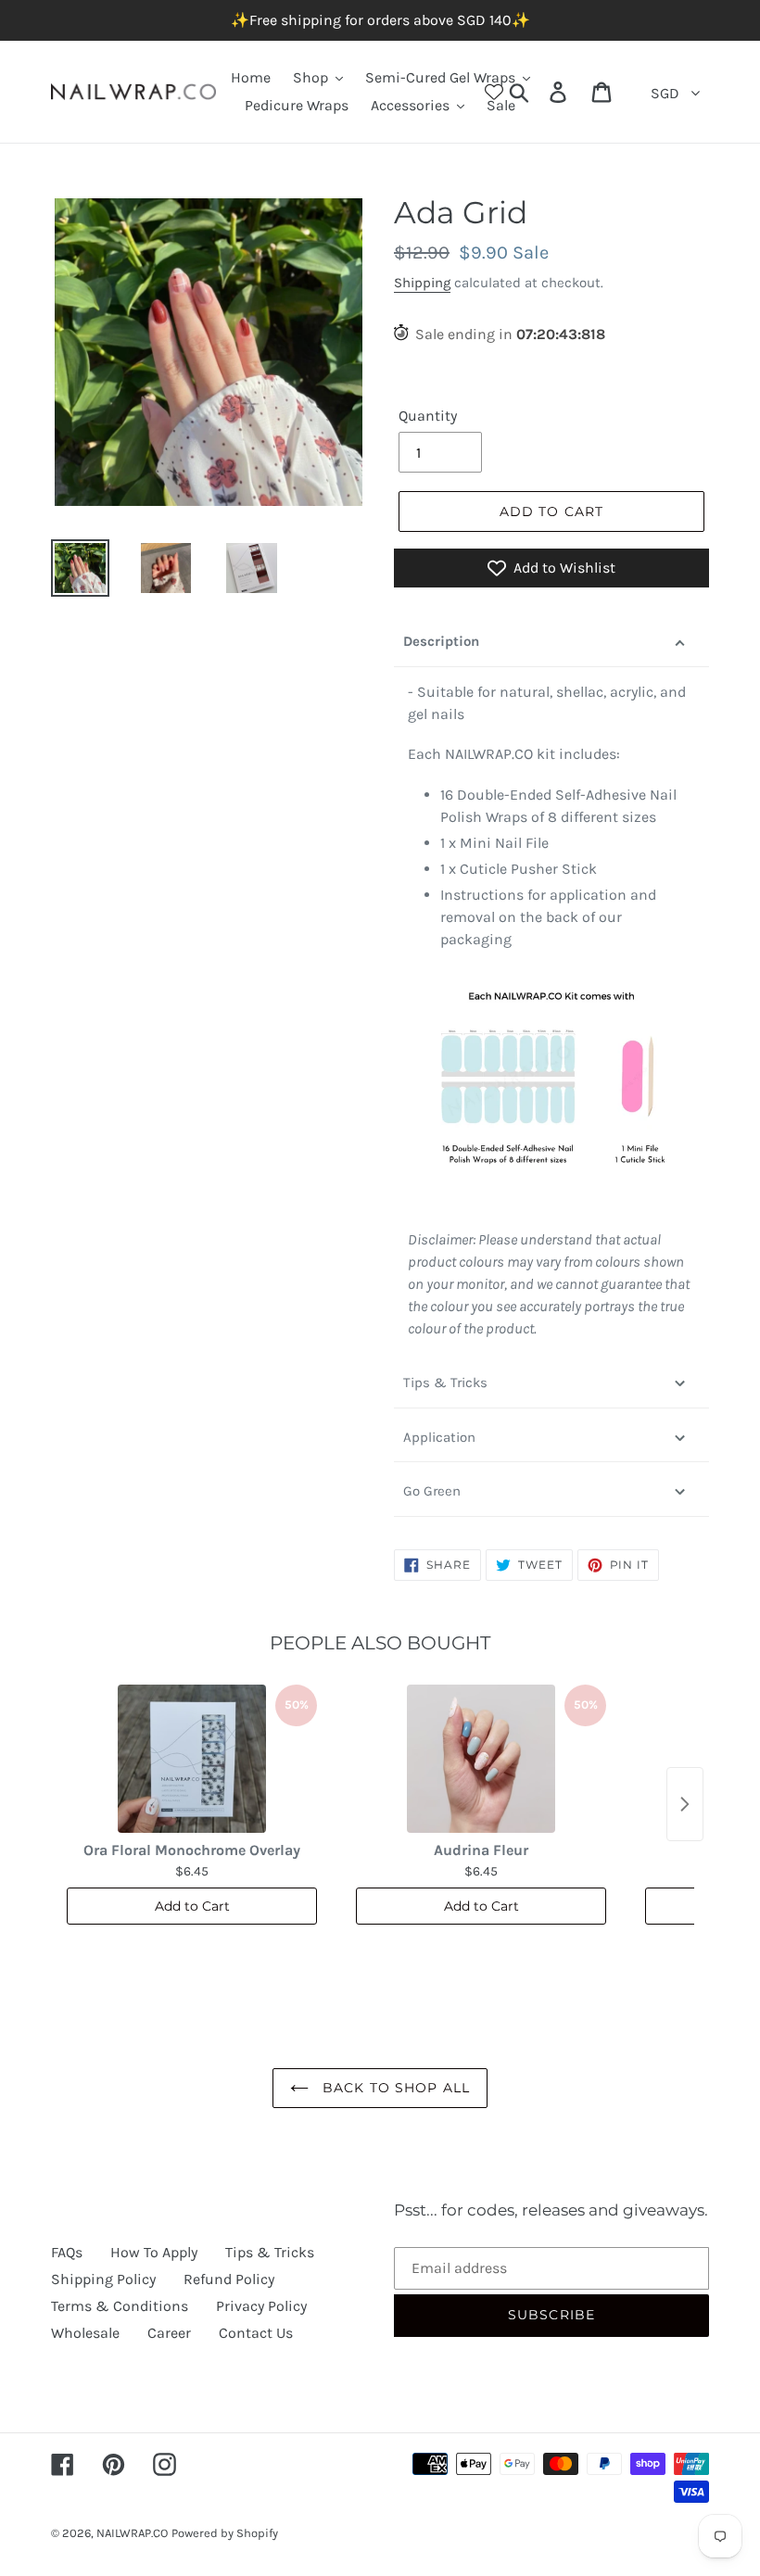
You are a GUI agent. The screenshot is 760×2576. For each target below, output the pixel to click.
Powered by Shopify (225, 2533)
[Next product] (685, 1804)
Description (441, 641)
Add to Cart (192, 1906)
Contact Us (256, 2333)
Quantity (428, 416)
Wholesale (85, 2333)
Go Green (432, 1491)
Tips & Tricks (445, 1383)
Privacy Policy (261, 2306)
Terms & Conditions (120, 2306)
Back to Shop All (394, 2088)
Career (169, 2333)
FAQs (67, 2252)
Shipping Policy (103, 2279)
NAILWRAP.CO (132, 2533)
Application (439, 1437)
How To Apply (154, 2252)
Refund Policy (229, 2279)
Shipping (422, 283)
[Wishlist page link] (494, 92)
